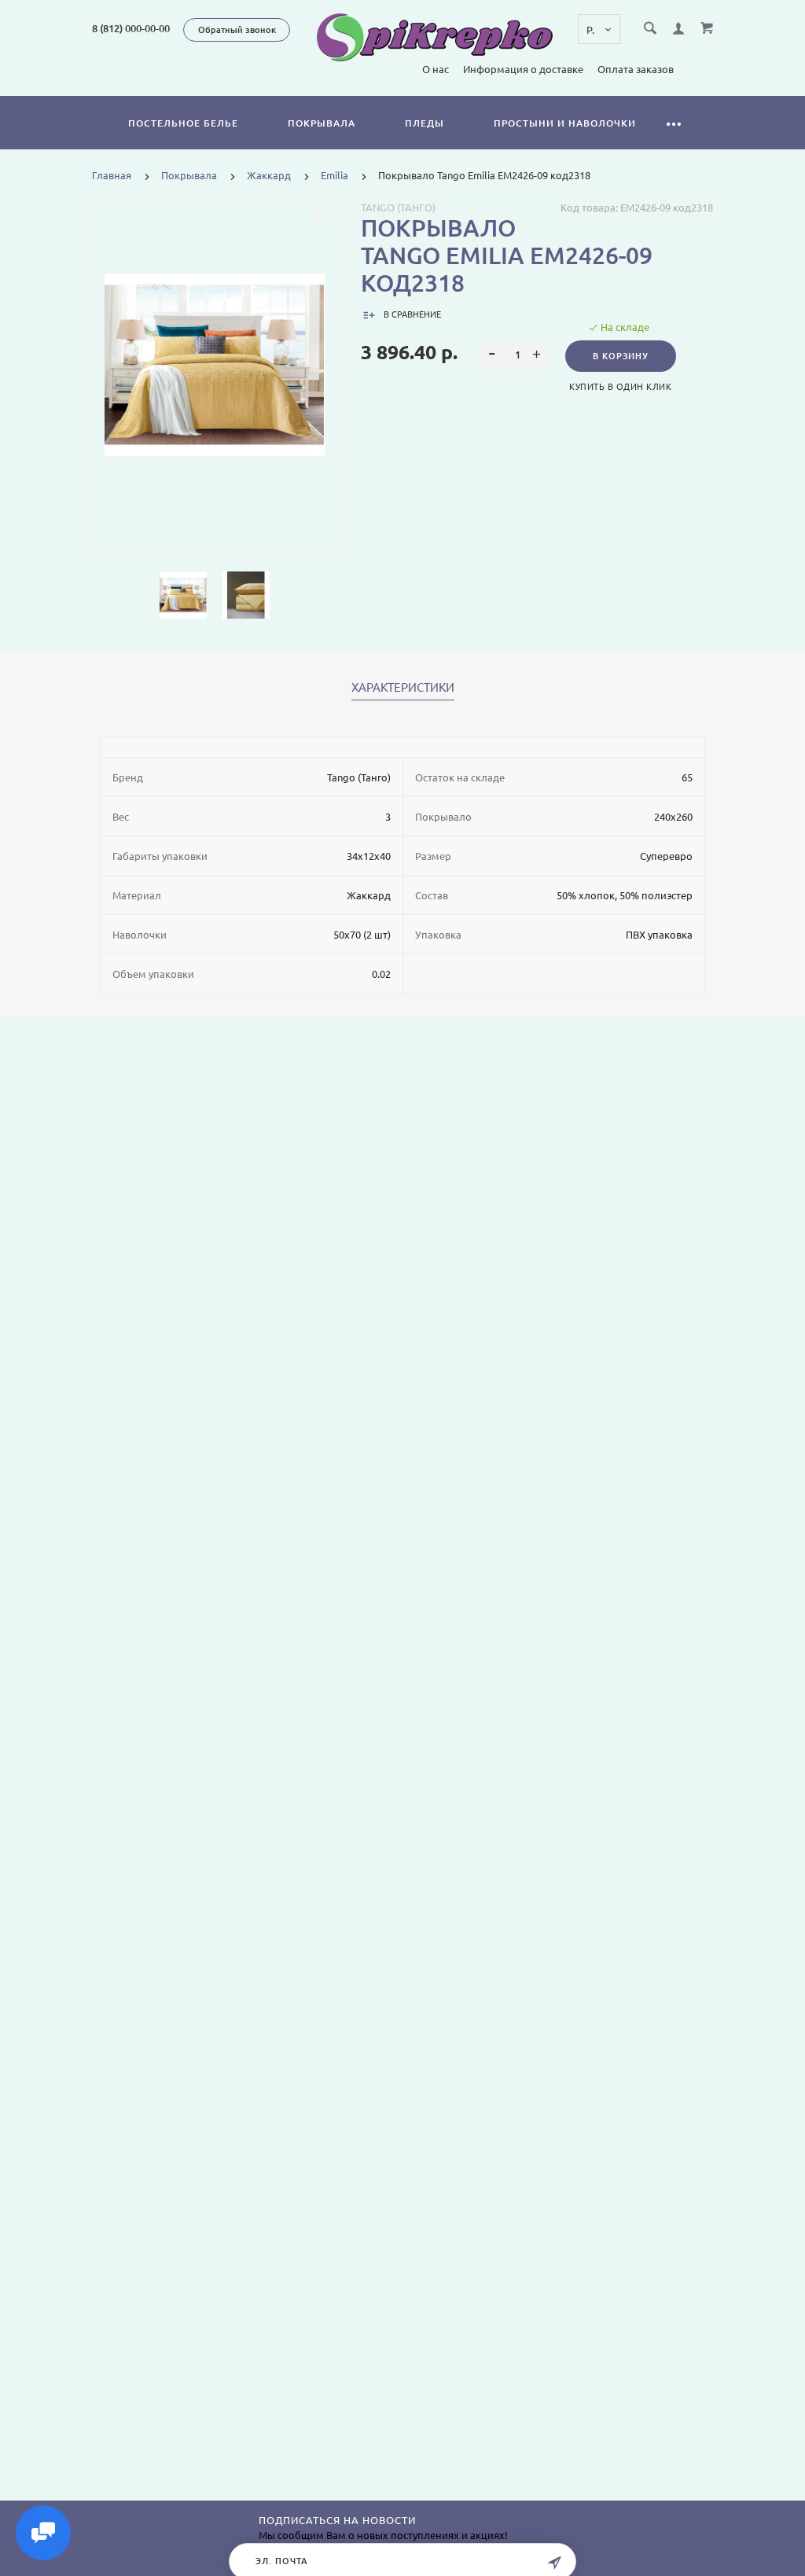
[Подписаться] (554, 2563)
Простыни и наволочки (565, 123)
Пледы (425, 123)
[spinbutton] (515, 355)
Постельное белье (183, 123)
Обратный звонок (237, 30)
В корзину (621, 356)
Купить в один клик (620, 387)
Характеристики (403, 688)
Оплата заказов (636, 69)
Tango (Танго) (398, 208)
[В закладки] (317, 219)
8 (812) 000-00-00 (131, 28)
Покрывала (322, 123)
